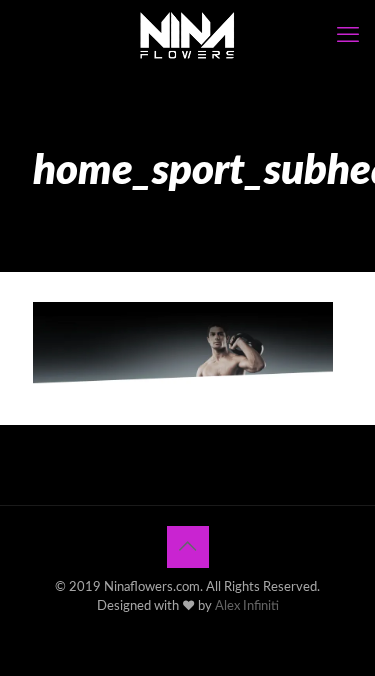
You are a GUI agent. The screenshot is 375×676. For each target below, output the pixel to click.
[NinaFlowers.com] (187, 35)
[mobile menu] (348, 35)
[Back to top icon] (188, 547)
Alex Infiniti (247, 606)
